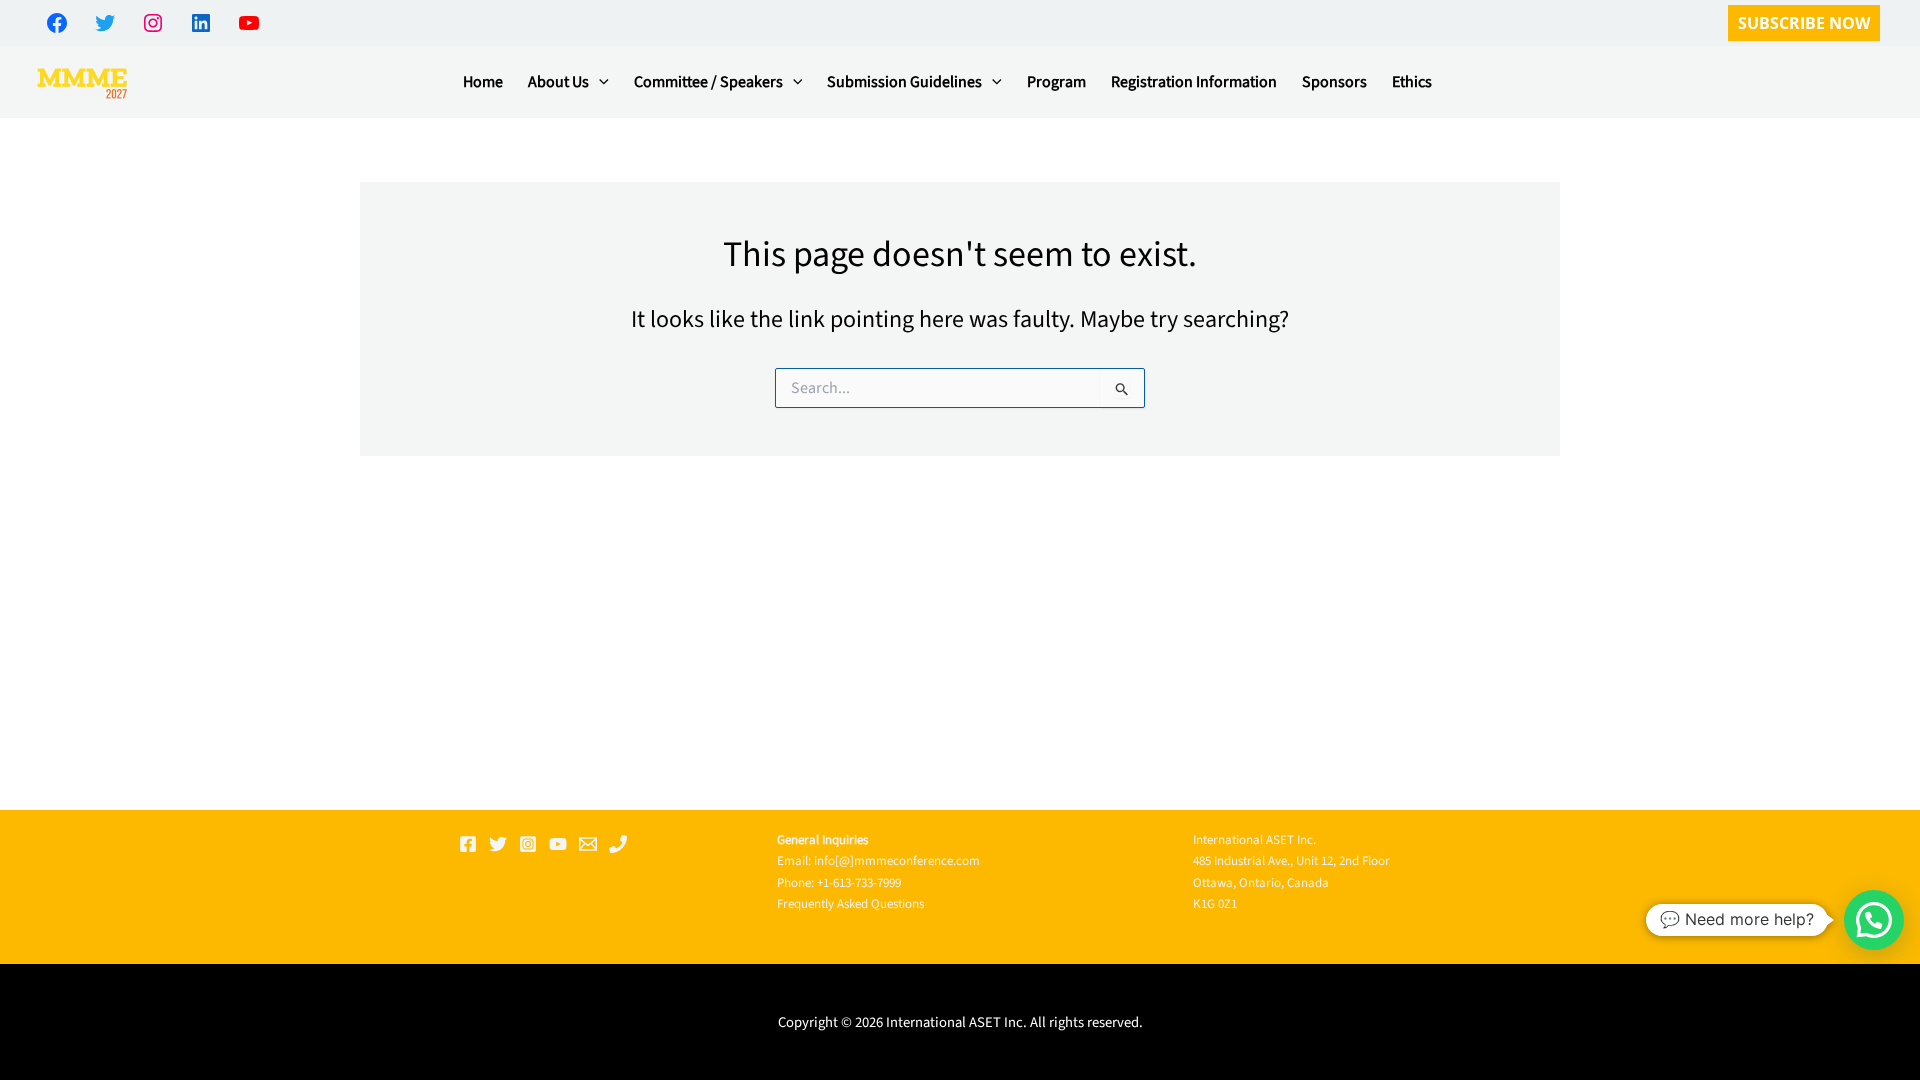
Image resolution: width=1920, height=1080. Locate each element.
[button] (1804, 23)
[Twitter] (498, 844)
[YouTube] (558, 844)
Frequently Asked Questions (850, 904)
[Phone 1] (618, 844)
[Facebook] (468, 844)
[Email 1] (588, 844)
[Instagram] (528, 844)
